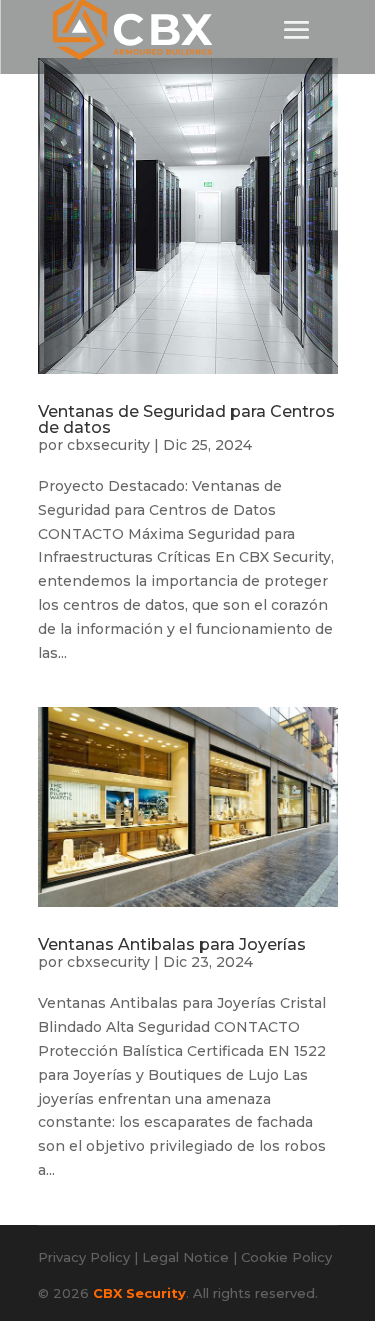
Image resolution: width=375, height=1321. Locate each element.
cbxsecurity (108, 445)
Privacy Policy (84, 1257)
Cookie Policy (286, 1257)
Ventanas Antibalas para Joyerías (172, 944)
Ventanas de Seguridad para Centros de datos (186, 419)
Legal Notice (185, 1257)
